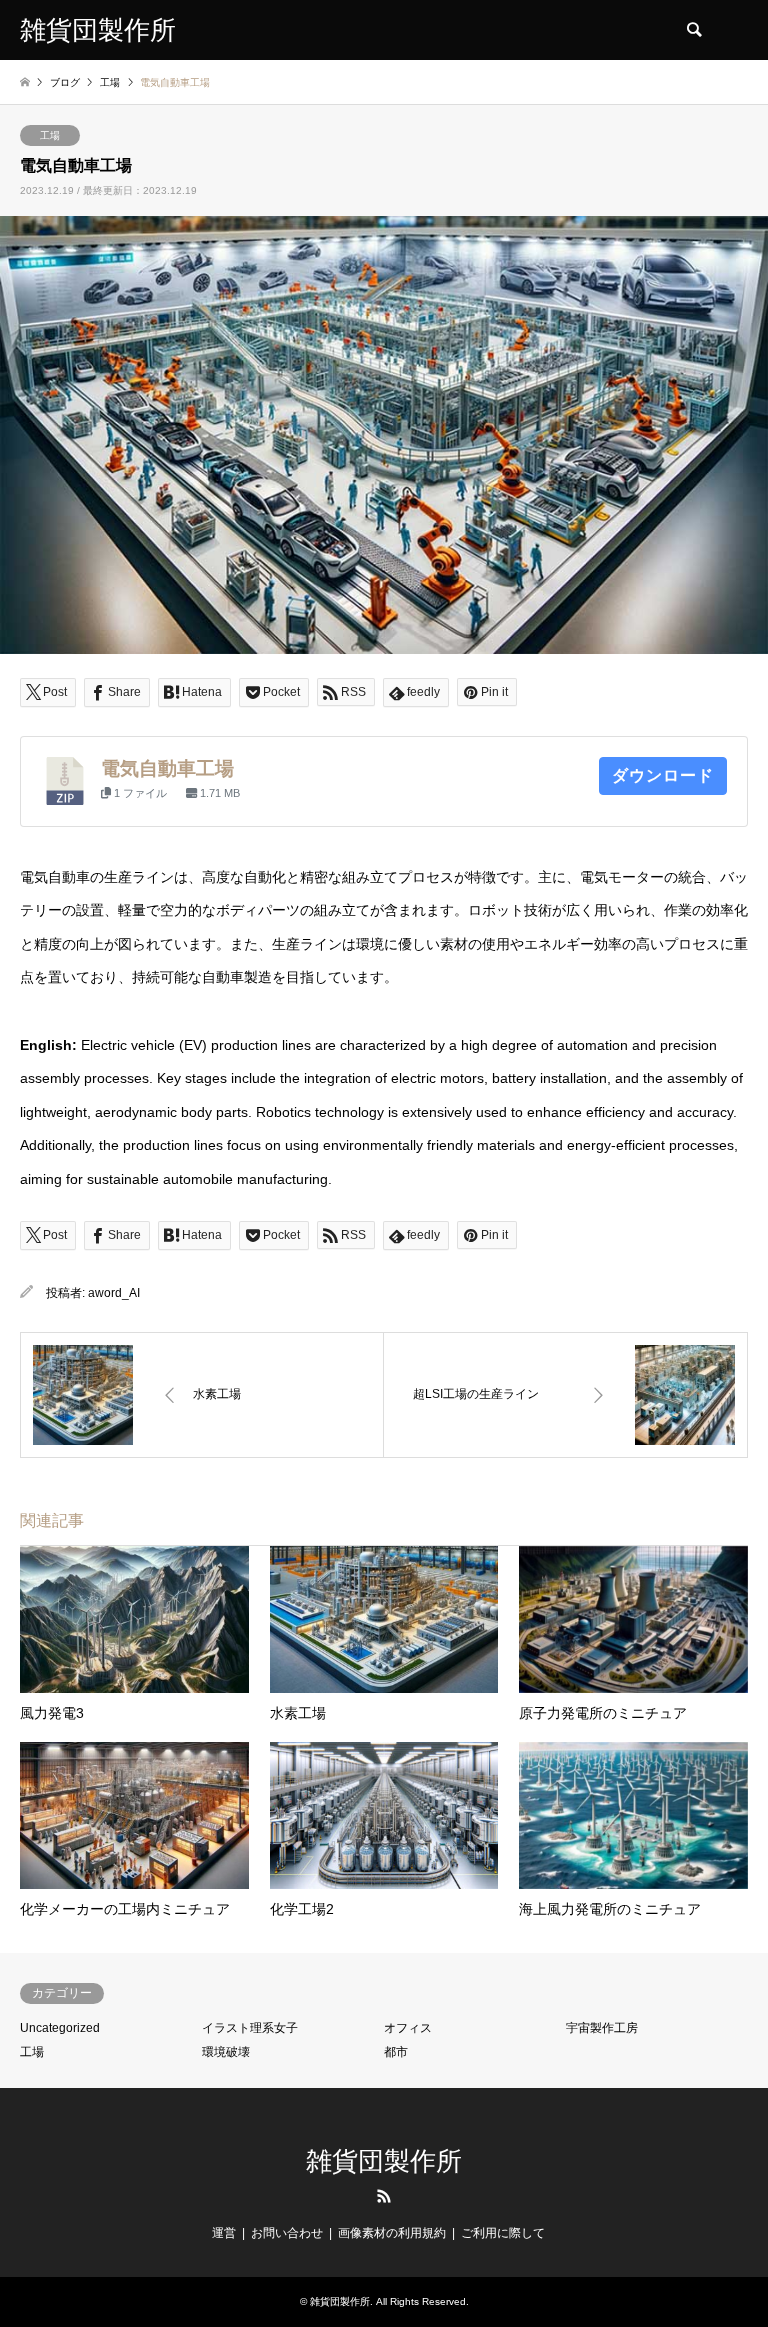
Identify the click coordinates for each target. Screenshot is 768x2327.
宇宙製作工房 (602, 2028)
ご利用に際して (503, 2233)
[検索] (693, 30)
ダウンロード (663, 775)
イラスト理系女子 (250, 2028)
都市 (396, 2052)
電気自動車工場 (167, 768)
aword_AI (114, 1293)
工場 (50, 135)
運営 (224, 2233)
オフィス (408, 2028)
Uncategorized (60, 2028)
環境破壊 (226, 2052)
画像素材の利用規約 (392, 2233)
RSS (384, 2196)
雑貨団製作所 (384, 2161)
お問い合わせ (287, 2233)
